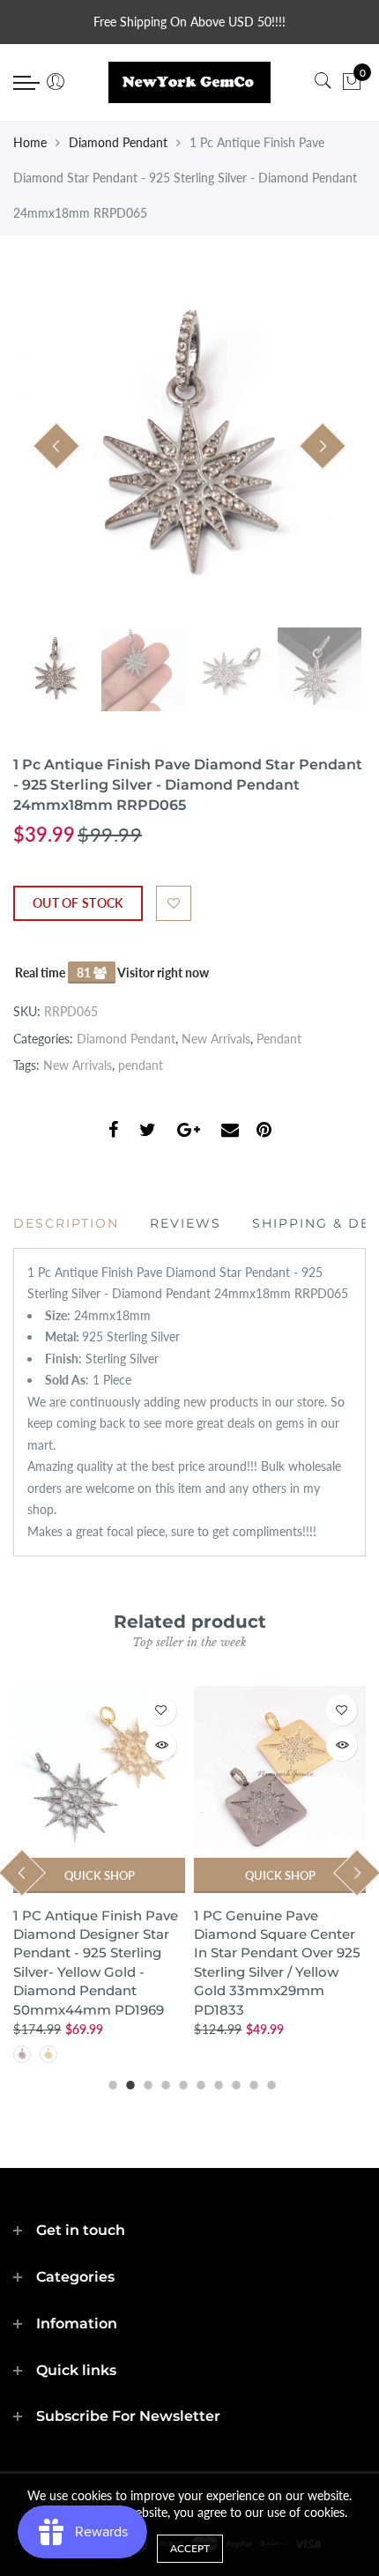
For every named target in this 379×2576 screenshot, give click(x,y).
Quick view (161, 1745)
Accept (190, 2548)
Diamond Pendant (118, 142)
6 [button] (198, 2082)
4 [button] (163, 2082)
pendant (141, 1065)
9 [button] (251, 2082)
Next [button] (323, 446)
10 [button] (269, 2082)
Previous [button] (56, 446)
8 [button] (234, 2082)
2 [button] (128, 2082)
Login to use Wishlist (174, 903)
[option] (189, 447)
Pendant (279, 1039)
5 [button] (181, 2082)
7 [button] (216, 2082)
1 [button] (110, 2082)
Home (30, 142)
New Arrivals (216, 1039)
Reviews (186, 1223)
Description (66, 1223)
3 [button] (145, 2082)
